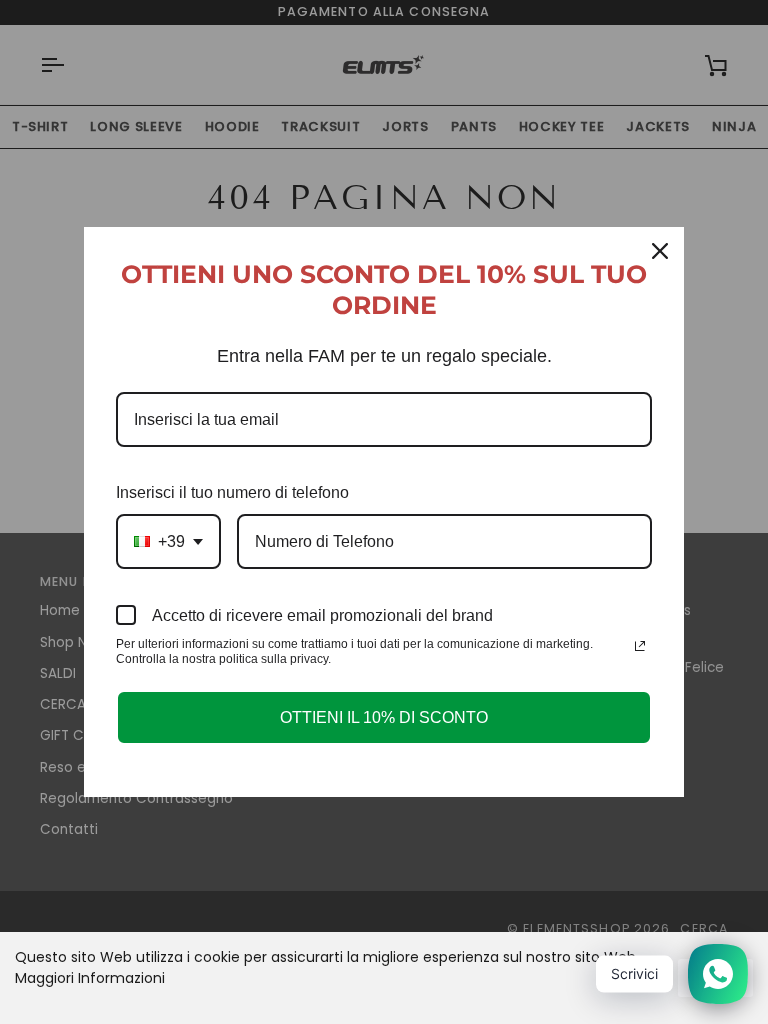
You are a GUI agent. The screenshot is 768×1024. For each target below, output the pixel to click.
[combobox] (168, 541)
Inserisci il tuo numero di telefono (232, 492)
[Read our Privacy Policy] (640, 646)
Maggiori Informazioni (90, 978)
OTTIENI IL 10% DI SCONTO (384, 717)
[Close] (660, 251)
